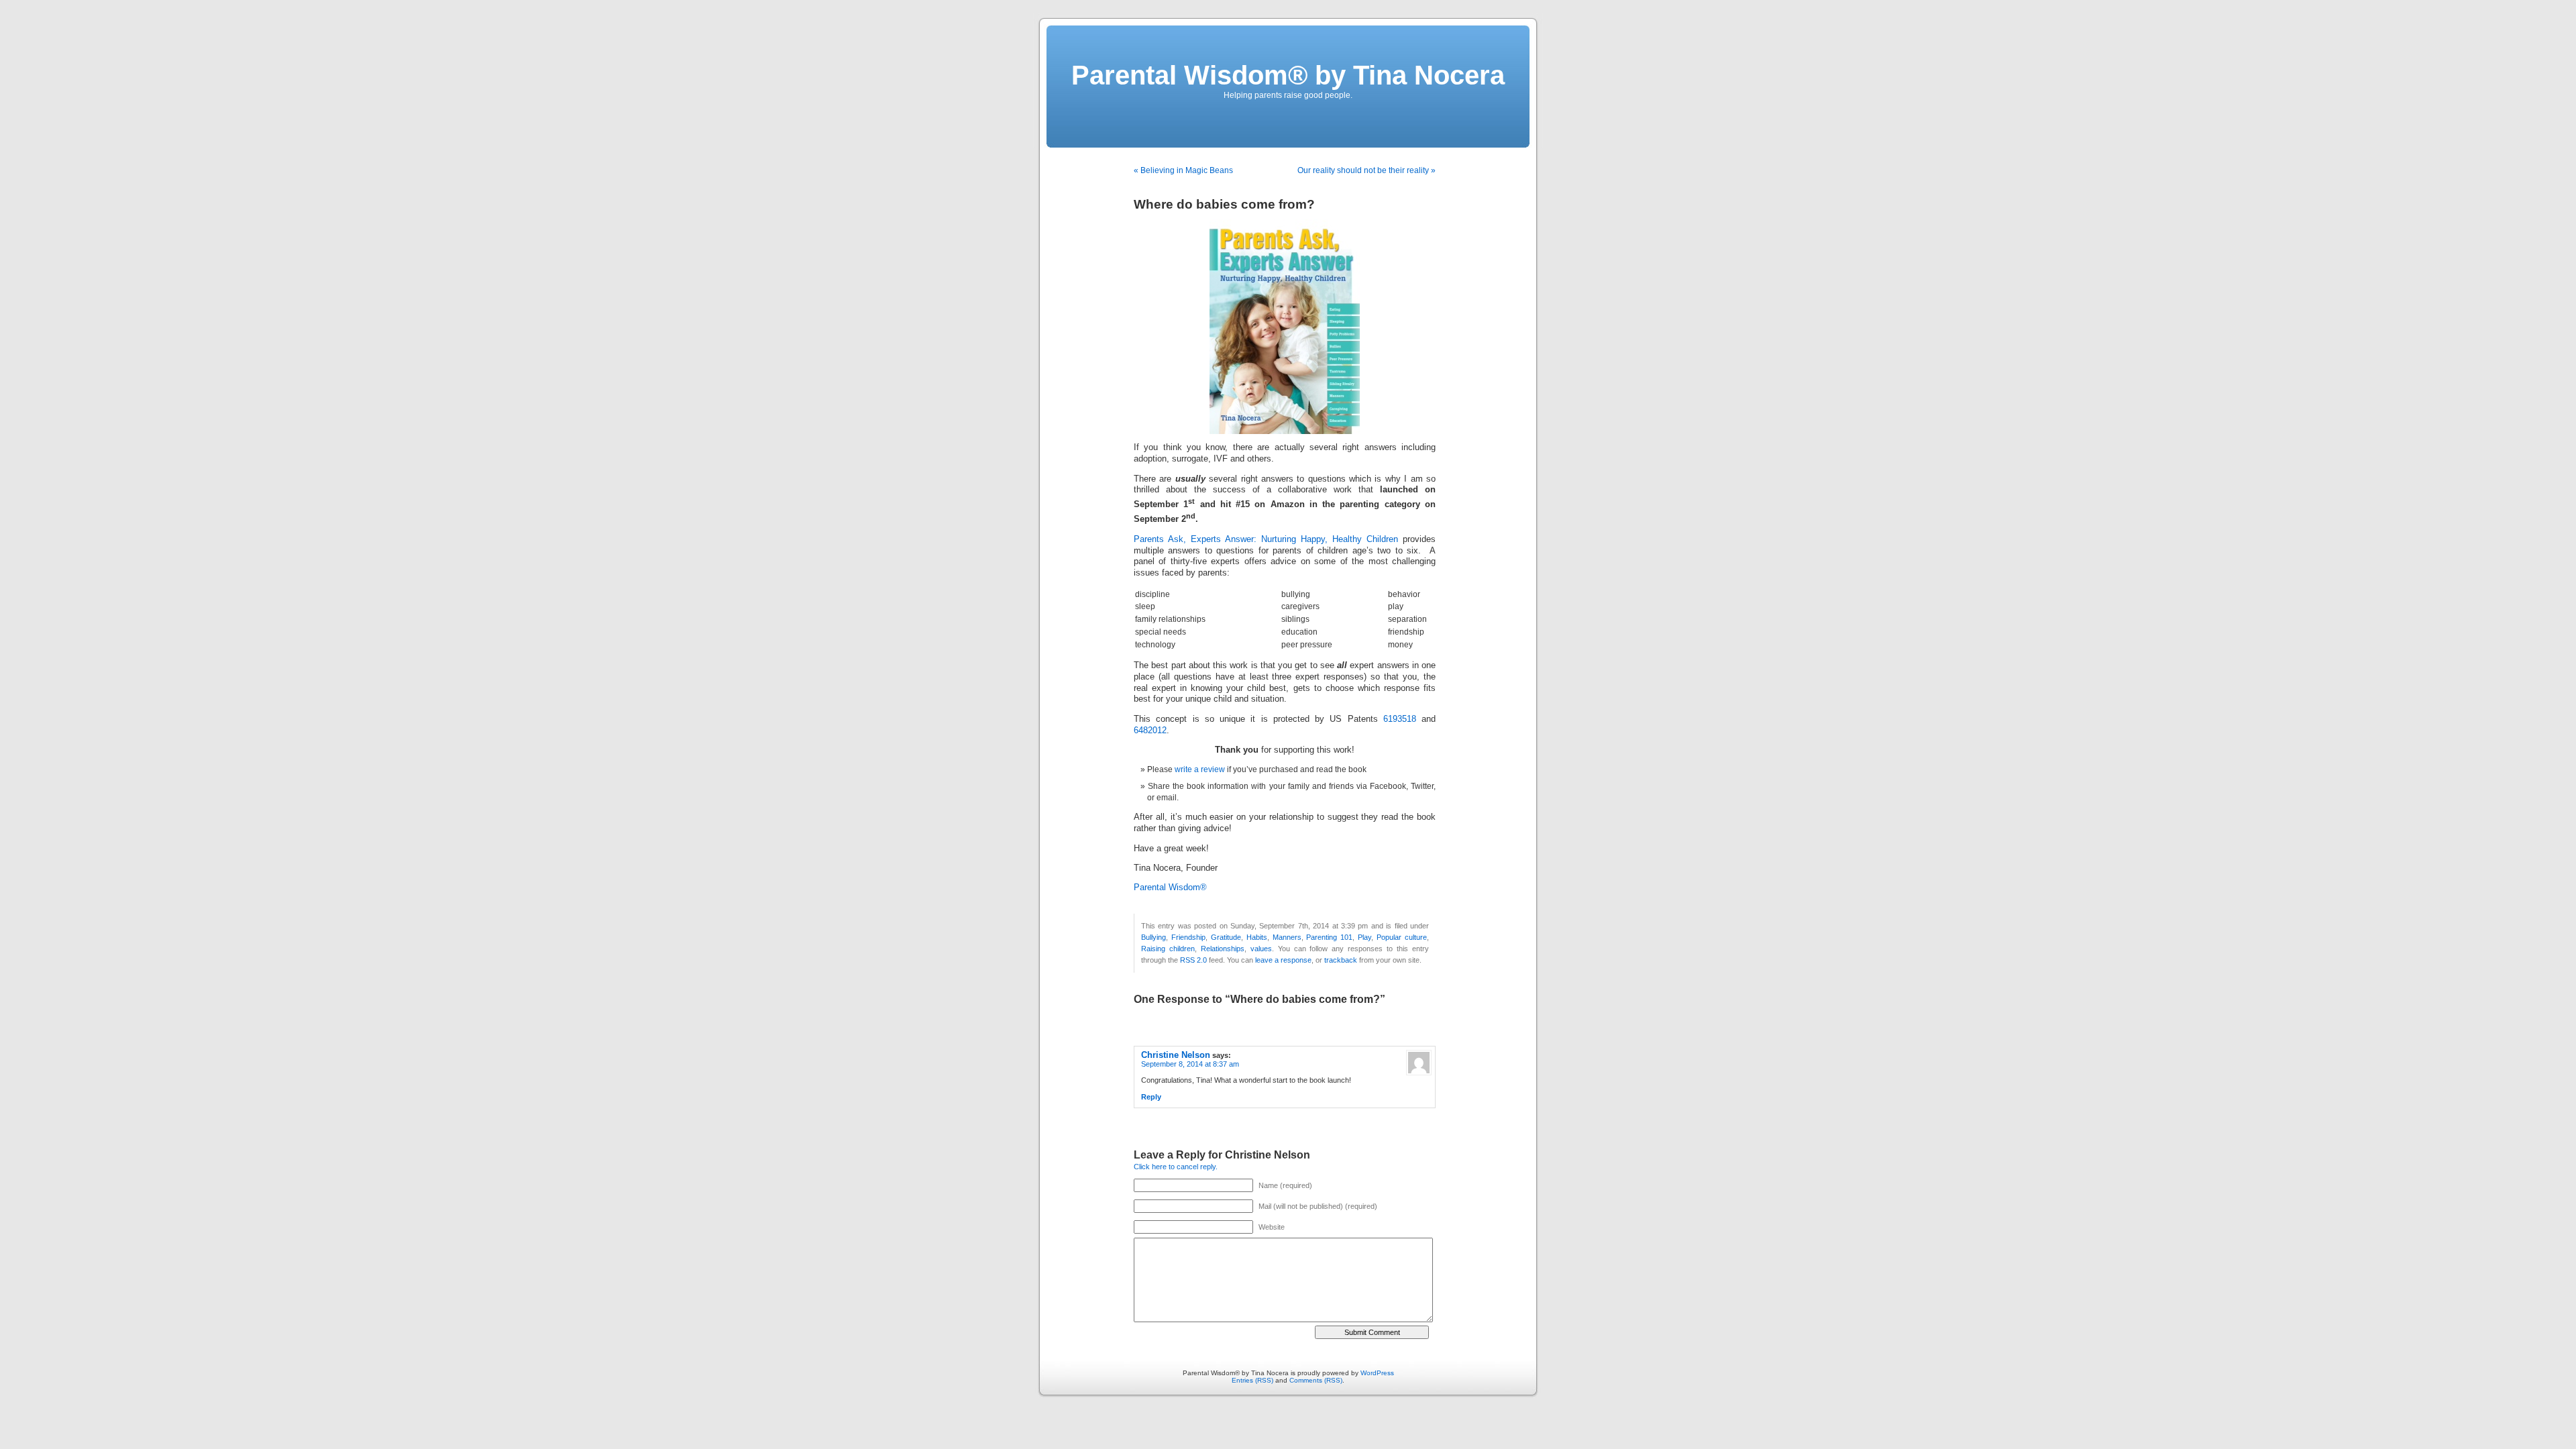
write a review (1200, 769)
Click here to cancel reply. (1176, 1167)
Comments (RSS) (1316, 1380)
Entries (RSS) (1252, 1380)
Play (1364, 937)
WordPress (1377, 1373)
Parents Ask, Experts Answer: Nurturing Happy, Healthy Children (1266, 539)
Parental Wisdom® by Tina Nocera (1288, 75)
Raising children (1168, 949)
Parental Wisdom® (1170, 888)
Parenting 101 (1329, 937)
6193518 (1400, 719)
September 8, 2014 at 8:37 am (1190, 1064)
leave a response (1283, 960)
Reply (1151, 1097)
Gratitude (1226, 937)
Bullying (1153, 937)
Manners (1287, 937)
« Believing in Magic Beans (1183, 170)
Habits (1257, 937)
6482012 (1150, 731)
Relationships (1223, 949)
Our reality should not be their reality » (1366, 170)
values (1261, 949)
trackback (1341, 960)
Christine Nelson (1176, 1055)
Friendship (1188, 937)
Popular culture (1402, 937)
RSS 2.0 (1193, 960)
